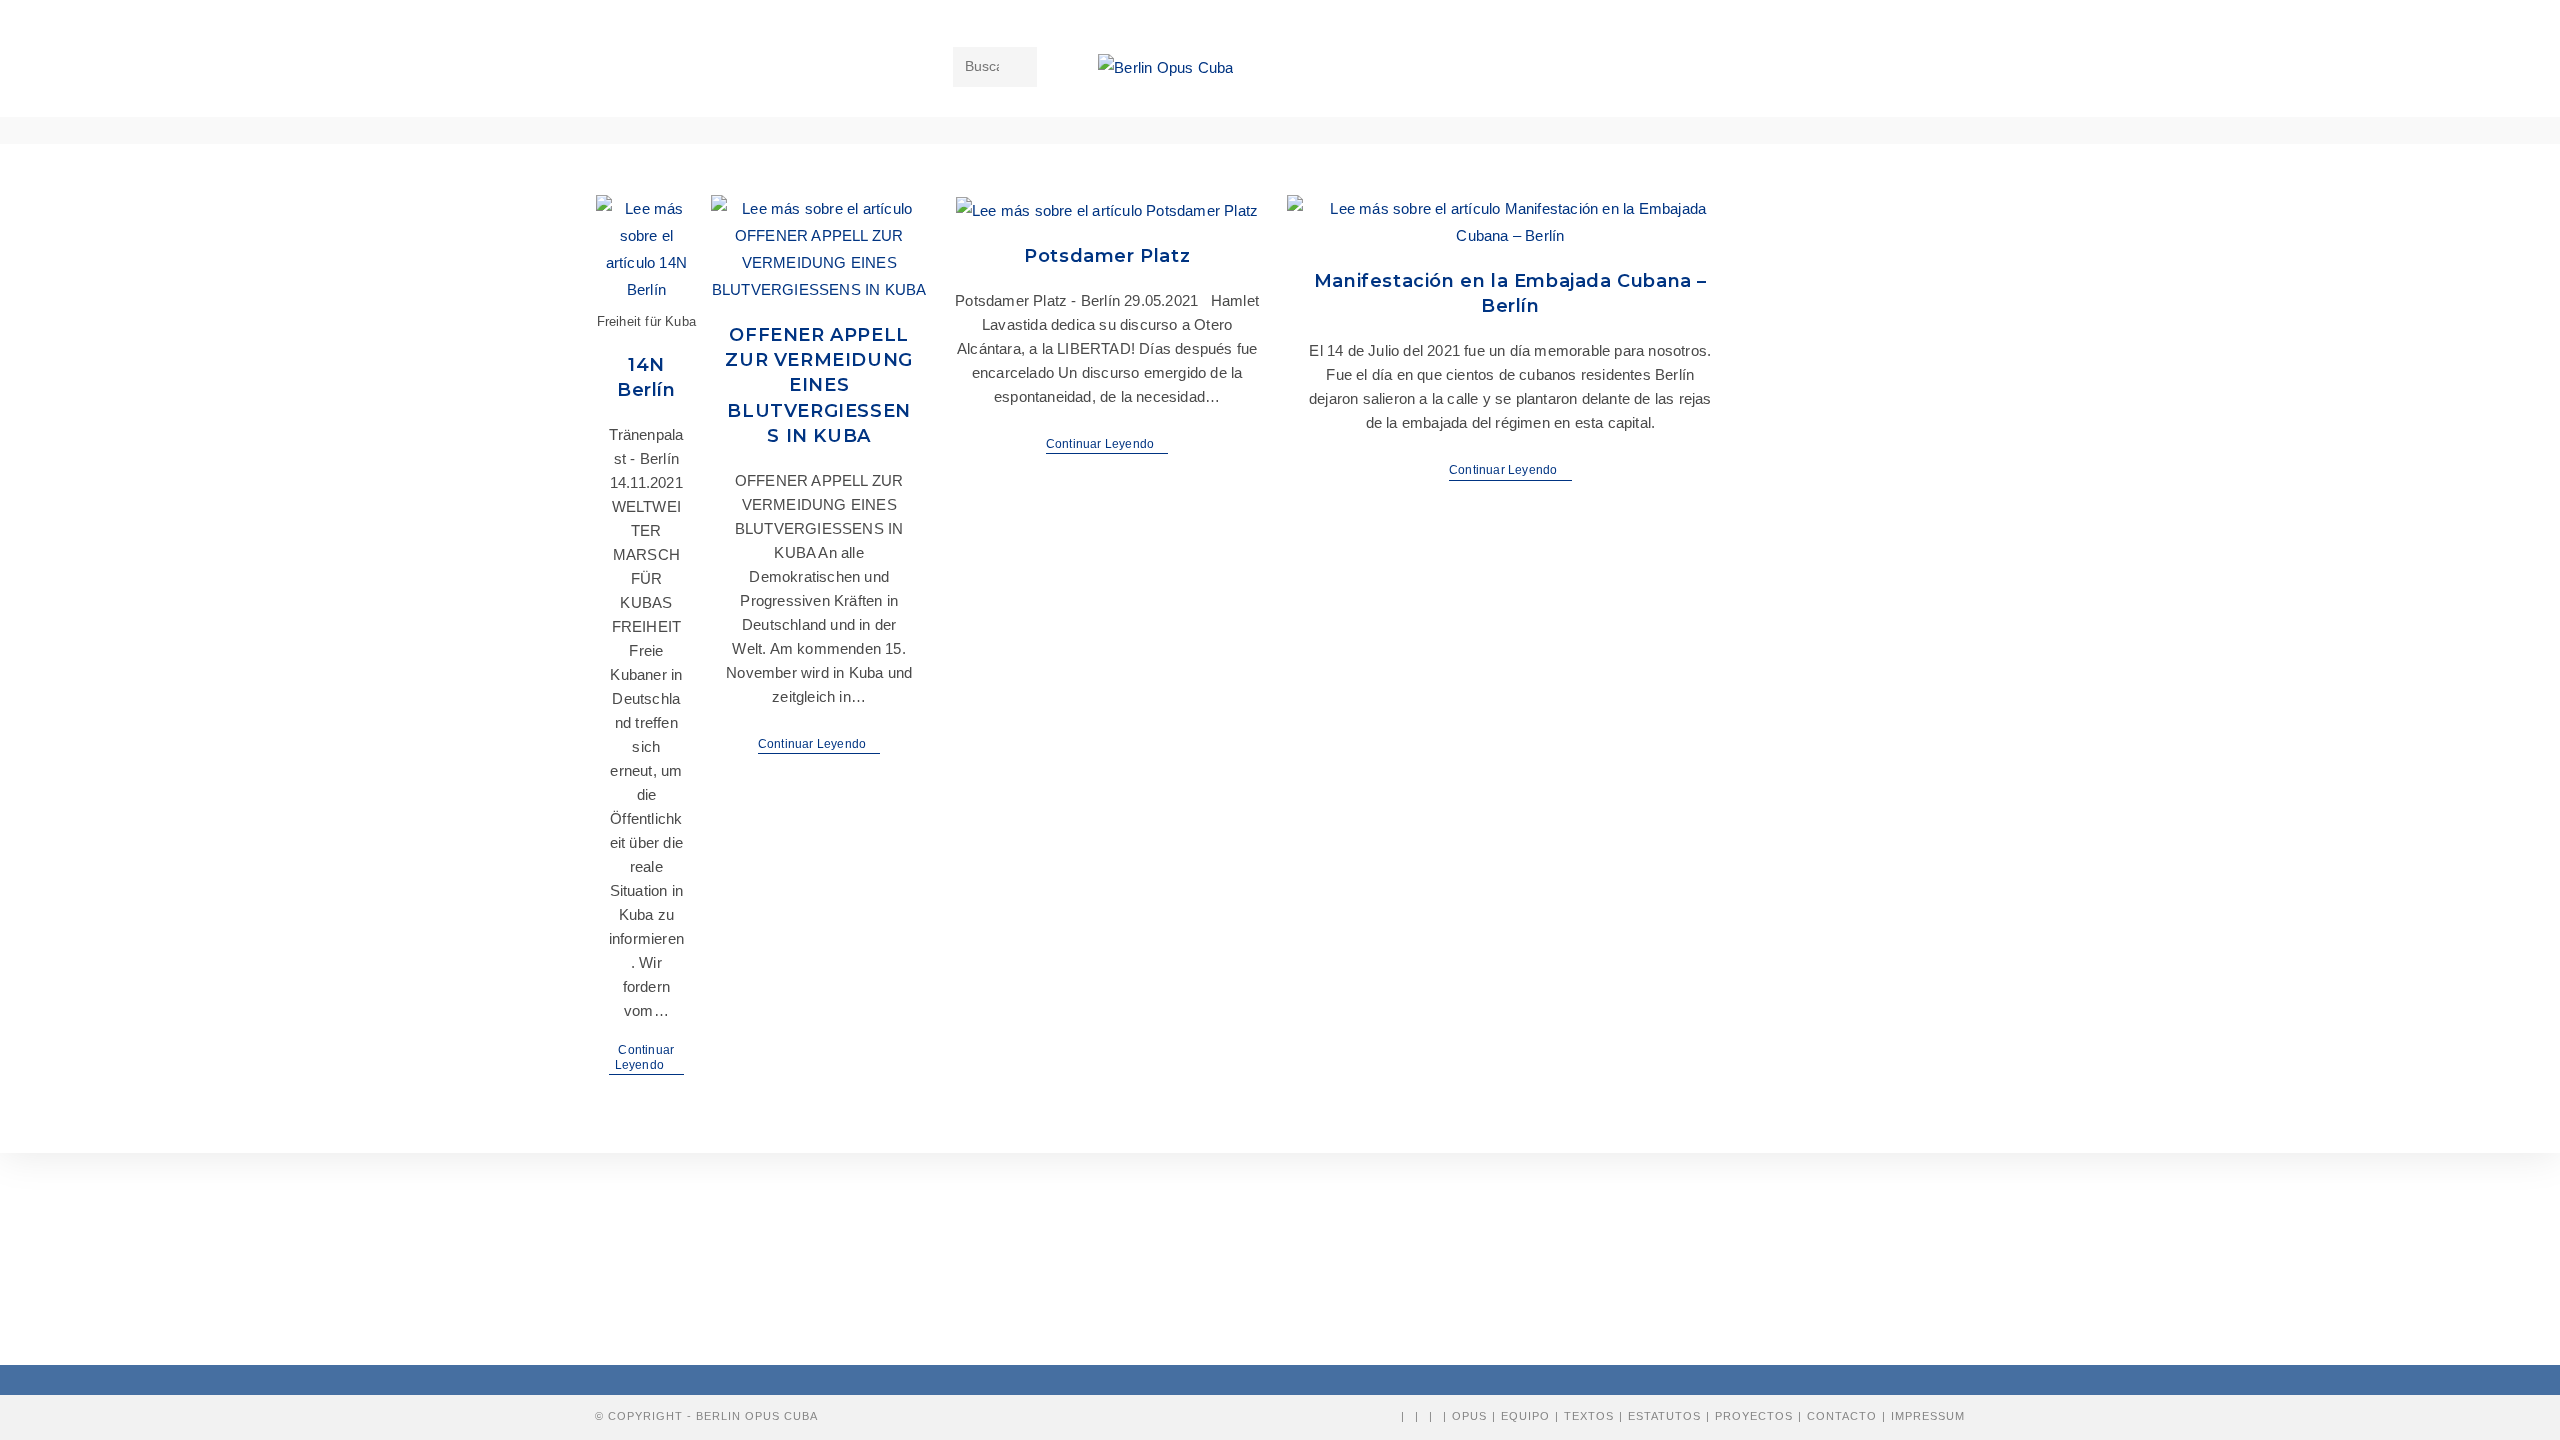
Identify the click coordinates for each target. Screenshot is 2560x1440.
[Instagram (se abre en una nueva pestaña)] (1564, 68)
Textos (1589, 1416)
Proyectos (1754, 1416)
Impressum (1928, 1416)
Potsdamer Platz (1107, 256)
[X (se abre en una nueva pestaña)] (1506, 68)
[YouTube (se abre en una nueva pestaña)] (1593, 68)
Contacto (1842, 1416)
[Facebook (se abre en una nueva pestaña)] (1535, 68)
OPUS (1469, 1416)
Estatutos (1664, 1416)
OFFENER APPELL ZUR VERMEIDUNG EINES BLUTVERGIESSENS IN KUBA (818, 385)
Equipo (1525, 1416)
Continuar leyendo (650, 1059)
